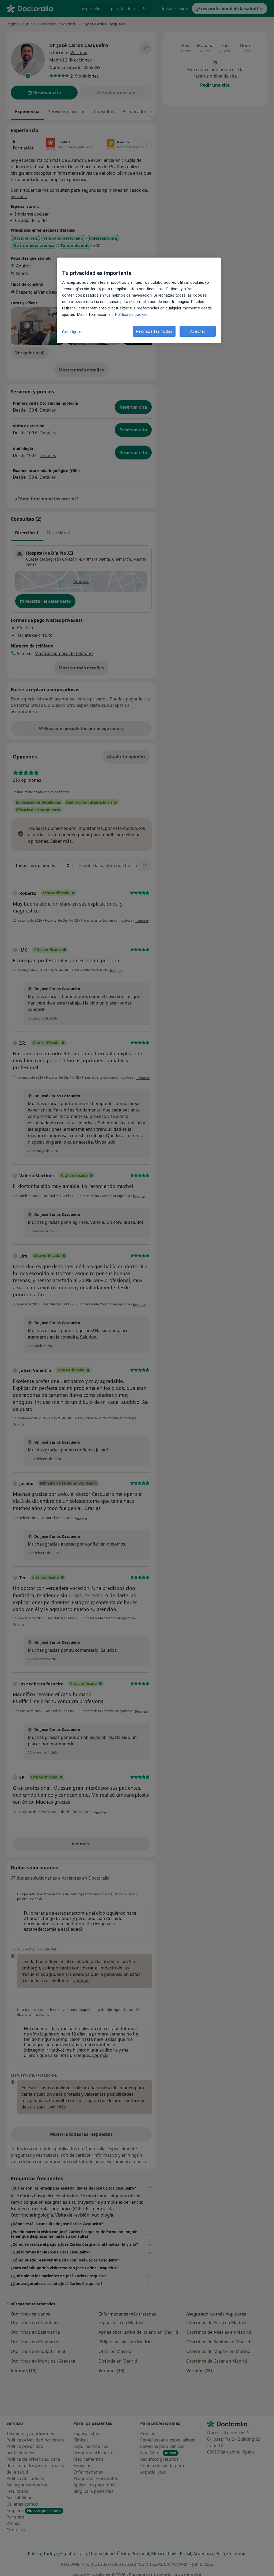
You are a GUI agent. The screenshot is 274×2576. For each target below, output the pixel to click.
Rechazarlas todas (154, 331)
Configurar (73, 332)
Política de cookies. (132, 315)
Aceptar (198, 331)
